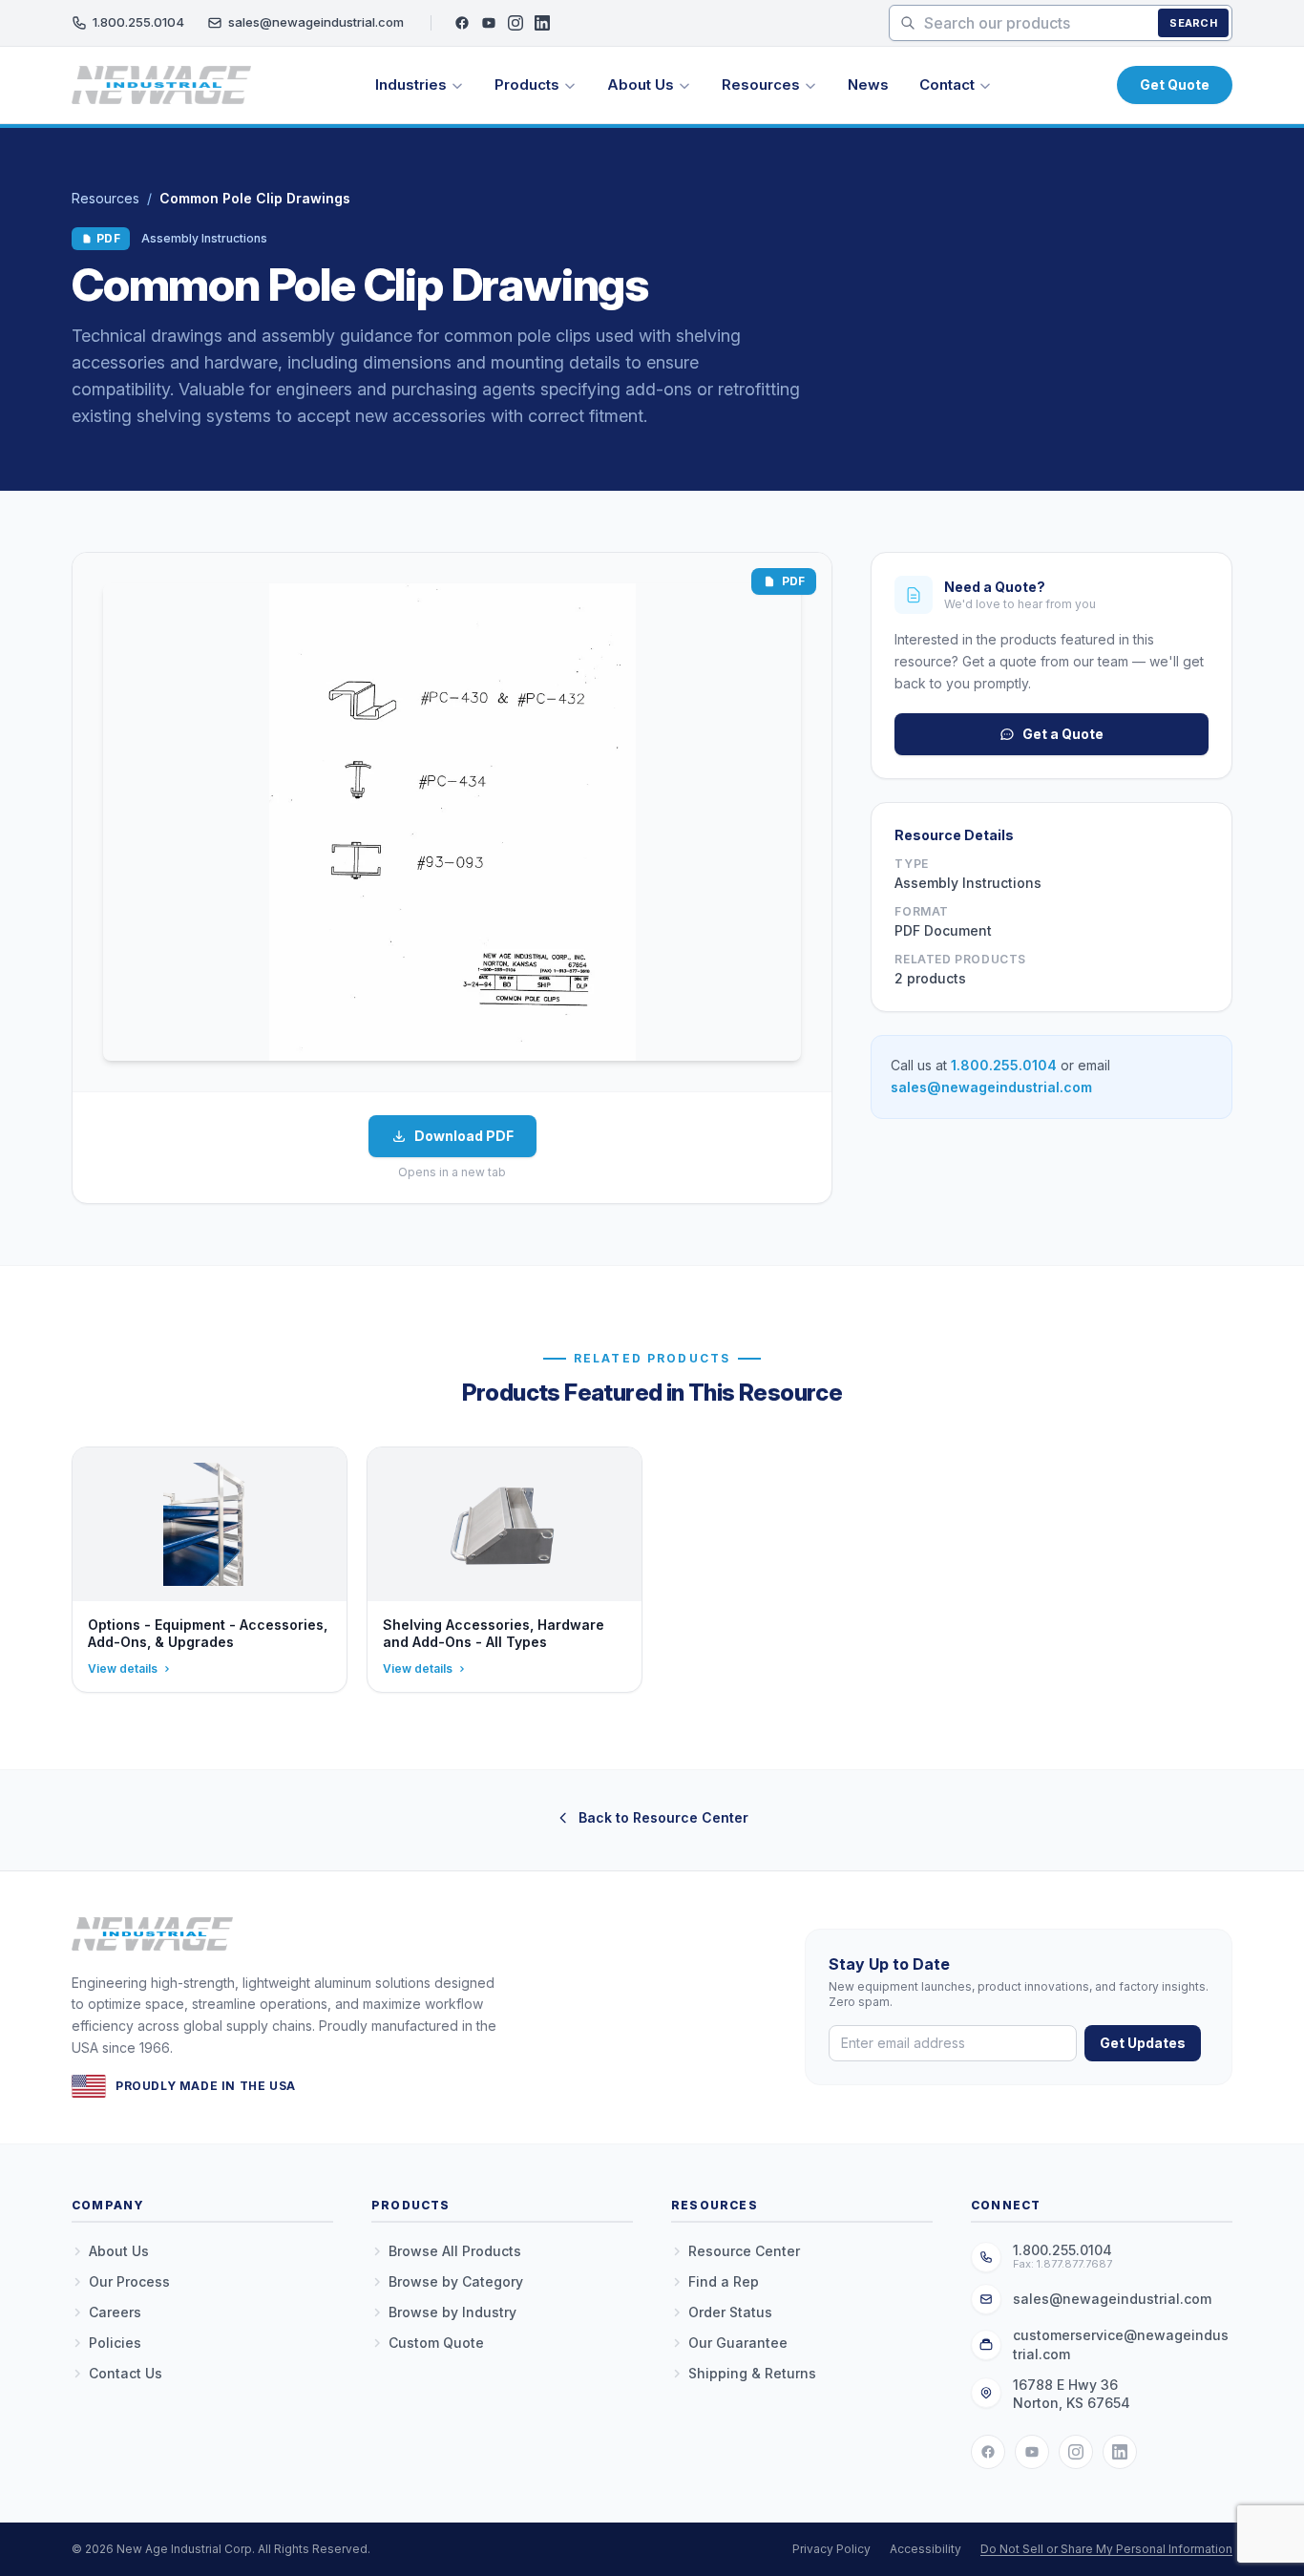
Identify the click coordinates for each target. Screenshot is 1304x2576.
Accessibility (925, 2549)
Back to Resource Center (663, 1817)
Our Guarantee (738, 2343)
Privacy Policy (831, 2549)
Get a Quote (1063, 734)
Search (1193, 23)
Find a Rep (724, 2281)
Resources (761, 84)
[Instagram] (515, 23)
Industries (411, 84)
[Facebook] (462, 23)
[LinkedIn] (542, 23)
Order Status (730, 2312)
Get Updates (1143, 2043)
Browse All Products (455, 2251)
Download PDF (464, 1136)
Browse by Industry (452, 2312)
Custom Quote (436, 2343)
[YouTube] (489, 23)
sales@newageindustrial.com (316, 22)
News (868, 84)
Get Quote (1175, 84)
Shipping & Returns (752, 2373)
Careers (115, 2312)
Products (527, 84)
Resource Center (744, 2251)
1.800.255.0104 (138, 22)
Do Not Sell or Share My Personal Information (1106, 2549)
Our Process (129, 2281)
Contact (947, 84)
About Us (641, 84)
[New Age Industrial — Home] (161, 85)
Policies (115, 2343)
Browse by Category (456, 2281)
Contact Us (126, 2373)
